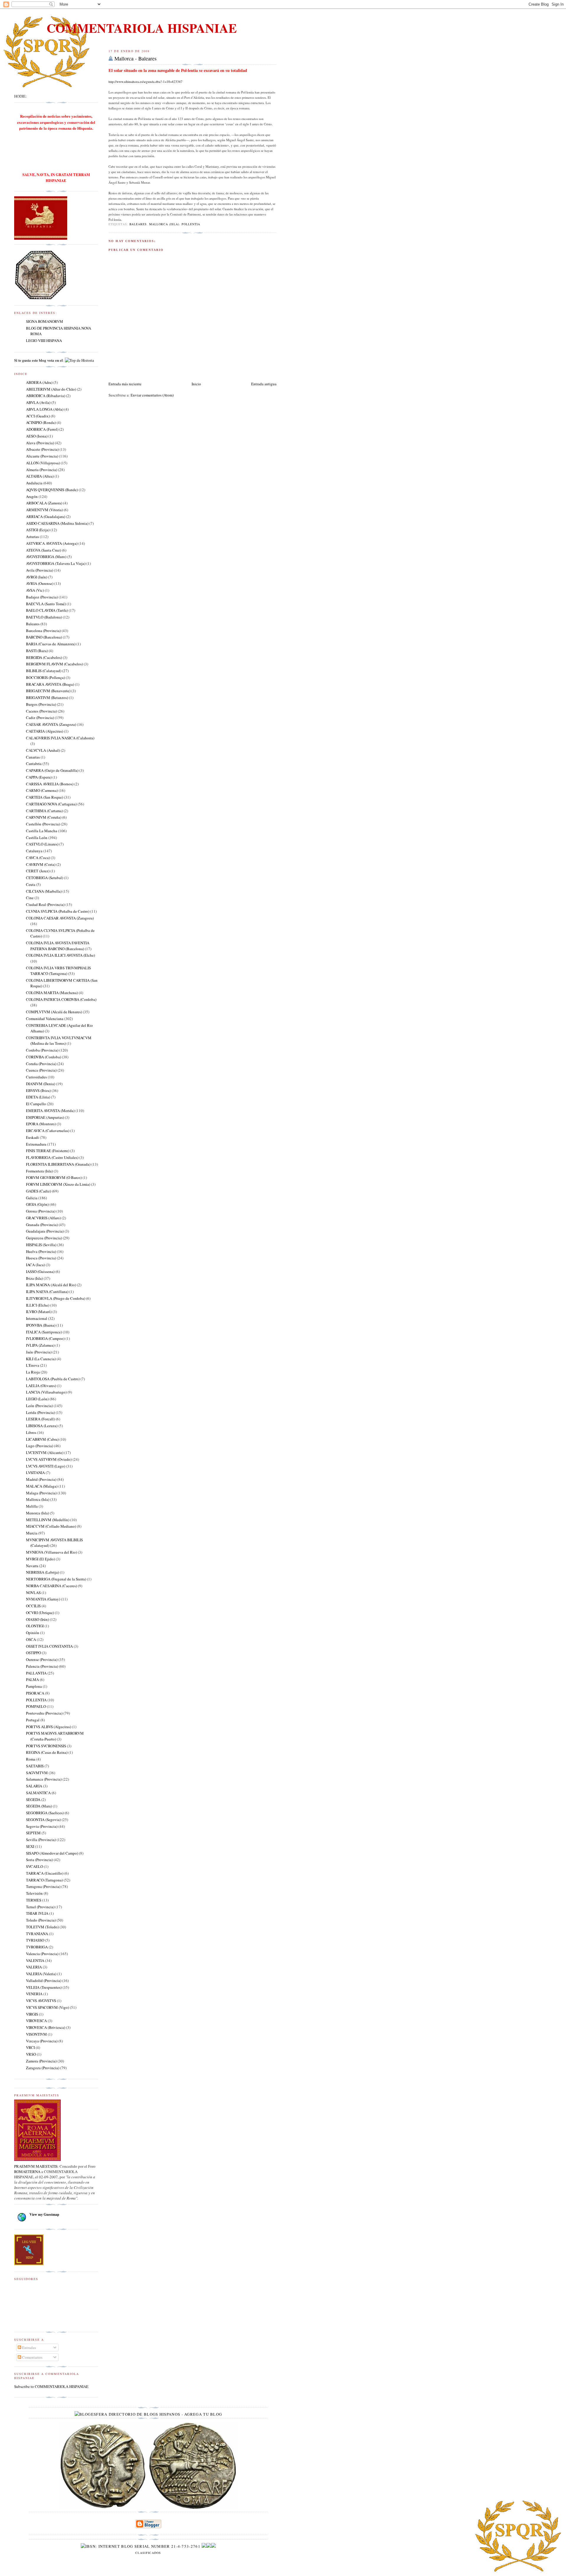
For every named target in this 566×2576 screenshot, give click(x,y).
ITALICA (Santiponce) (44, 1332)
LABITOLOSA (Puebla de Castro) (53, 1379)
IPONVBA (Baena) (41, 1325)
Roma (31, 1759)
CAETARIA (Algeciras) (45, 731)
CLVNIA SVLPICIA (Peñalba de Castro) (58, 911)
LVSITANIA (35, 1473)
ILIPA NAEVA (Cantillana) (47, 1292)
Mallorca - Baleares (135, 58)
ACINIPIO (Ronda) (41, 422)
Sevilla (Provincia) (41, 1840)
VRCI (30, 2047)
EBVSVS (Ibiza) (38, 1090)
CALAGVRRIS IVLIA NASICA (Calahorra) (60, 738)
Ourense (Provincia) (42, 1659)
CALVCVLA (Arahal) (43, 750)
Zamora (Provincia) (41, 2061)
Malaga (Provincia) (41, 1493)
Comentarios (32, 2357)
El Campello (36, 1104)
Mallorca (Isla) (164, 224)
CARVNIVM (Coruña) (44, 817)
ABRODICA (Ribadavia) (46, 396)
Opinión (33, 1633)
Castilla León (37, 838)
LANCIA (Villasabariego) (46, 1392)
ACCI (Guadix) (38, 416)
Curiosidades (36, 1077)
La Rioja (33, 1372)
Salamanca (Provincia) (44, 1779)
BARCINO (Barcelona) (44, 637)
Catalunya (34, 851)
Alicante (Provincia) (42, 456)
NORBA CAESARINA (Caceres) (51, 1586)
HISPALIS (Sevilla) (41, 1245)
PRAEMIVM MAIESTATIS (36, 2166)
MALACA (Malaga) (42, 1486)
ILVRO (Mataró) (39, 1312)
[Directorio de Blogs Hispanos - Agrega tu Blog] (148, 2414)
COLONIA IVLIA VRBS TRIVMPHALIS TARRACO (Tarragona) (58, 971)
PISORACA (35, 1693)
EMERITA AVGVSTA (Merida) (50, 1111)
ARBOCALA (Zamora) (44, 503)
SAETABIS (35, 1766)
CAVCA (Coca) (38, 858)
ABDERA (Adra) (39, 382)
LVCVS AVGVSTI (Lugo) (46, 1466)
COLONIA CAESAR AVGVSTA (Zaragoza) (60, 918)
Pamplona (34, 1686)
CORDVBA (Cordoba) (43, 1057)
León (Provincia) (39, 1406)
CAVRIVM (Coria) (41, 864)
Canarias (33, 757)
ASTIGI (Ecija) (38, 530)
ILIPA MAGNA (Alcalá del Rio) (51, 1285)
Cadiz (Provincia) (40, 718)
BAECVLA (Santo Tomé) (46, 604)
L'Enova (33, 1365)
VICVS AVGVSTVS (41, 2001)
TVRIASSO (35, 1940)
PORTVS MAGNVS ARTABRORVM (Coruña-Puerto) (55, 1736)
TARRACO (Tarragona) (44, 1880)
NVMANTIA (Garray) (43, 1599)
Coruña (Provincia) (41, 1064)
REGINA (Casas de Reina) (47, 1752)
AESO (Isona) (37, 436)
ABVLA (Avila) (38, 402)
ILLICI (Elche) (38, 1305)
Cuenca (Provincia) (41, 1070)
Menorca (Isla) (37, 1513)
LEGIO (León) (37, 1399)
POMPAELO (36, 1706)
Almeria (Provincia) (42, 470)
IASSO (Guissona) (40, 1271)
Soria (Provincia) (39, 1860)
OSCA (31, 1639)
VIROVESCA (36, 2021)
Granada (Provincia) (42, 1225)
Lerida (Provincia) (40, 1412)
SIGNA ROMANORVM (45, 321)
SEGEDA (33, 1799)
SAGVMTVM (37, 1773)
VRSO (31, 2054)
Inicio (196, 384)
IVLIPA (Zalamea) (40, 1345)
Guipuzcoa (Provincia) (44, 1238)
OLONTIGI (35, 1626)
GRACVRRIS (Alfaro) (43, 1218)
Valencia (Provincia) (42, 1954)
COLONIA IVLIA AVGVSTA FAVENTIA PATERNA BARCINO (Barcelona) (58, 946)
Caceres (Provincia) (41, 711)
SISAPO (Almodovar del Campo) (52, 1853)
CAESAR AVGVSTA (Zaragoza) (51, 724)
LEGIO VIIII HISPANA (44, 340)
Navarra (32, 1566)
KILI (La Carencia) (41, 1359)
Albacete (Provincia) (42, 449)
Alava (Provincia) (40, 443)
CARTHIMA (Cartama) (44, 811)
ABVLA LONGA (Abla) (45, 409)
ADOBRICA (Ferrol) (42, 429)
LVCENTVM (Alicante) (45, 1453)
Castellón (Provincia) (43, 824)
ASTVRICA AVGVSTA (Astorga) (52, 543)
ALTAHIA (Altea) (40, 476)
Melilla (32, 1506)
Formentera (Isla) (39, 1171)
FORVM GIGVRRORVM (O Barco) (54, 1177)
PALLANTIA (36, 1673)
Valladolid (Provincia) (44, 1980)
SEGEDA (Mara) (39, 1806)
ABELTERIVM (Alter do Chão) (51, 389)
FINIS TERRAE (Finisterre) (48, 1151)
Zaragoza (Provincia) (43, 2068)
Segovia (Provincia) (42, 1826)
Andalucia (34, 483)
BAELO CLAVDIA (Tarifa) (47, 610)
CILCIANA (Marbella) (44, 891)
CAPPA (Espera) (39, 777)
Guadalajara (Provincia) (45, 1231)
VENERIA (34, 1994)
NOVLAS (33, 1593)
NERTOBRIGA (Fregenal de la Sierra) (56, 1579)
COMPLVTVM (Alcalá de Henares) (54, 1012)
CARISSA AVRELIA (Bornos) (50, 784)
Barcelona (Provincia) (43, 631)
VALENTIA (35, 1960)
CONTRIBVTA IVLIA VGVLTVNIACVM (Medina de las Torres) (59, 1041)
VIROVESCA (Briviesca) (46, 2027)
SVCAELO (34, 1866)
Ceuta (31, 884)
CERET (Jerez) (38, 871)
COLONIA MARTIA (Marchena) (52, 993)
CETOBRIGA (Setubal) (45, 878)
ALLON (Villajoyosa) (43, 463)
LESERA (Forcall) (40, 1419)
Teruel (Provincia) (40, 1907)
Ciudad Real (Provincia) (45, 904)
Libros (31, 1432)
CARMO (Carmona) (42, 790)
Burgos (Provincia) (41, 704)
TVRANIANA (37, 1934)
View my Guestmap (44, 2214)
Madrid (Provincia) (41, 1479)
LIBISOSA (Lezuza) (42, 1426)
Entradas (29, 2348)
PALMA (32, 1680)
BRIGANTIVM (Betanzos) (47, 698)
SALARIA (34, 1786)
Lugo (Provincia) (40, 1446)
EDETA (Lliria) (38, 1097)
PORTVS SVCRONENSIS (46, 1746)
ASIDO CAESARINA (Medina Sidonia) (57, 523)
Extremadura (36, 1144)
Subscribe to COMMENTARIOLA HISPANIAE (51, 2386)
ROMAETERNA (27, 2172)
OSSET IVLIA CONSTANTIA (49, 1646)
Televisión (34, 1893)
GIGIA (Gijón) (37, 1204)
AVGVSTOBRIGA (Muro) (46, 557)
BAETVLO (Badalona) (44, 617)
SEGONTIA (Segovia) (43, 1820)
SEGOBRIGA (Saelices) (45, 1813)
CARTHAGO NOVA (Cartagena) (51, 804)
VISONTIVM (36, 2034)
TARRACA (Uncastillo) (45, 1873)
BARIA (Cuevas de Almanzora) (51, 644)
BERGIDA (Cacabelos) (44, 657)
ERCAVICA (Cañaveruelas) (48, 1131)
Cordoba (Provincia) (42, 1050)
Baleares (138, 224)
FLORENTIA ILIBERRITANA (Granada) (58, 1164)
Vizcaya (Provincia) (42, 2041)
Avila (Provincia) (40, 570)
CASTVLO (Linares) (42, 844)
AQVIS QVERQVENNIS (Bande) (52, 490)
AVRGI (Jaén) (37, 577)
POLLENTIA (191, 224)
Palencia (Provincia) (42, 1666)
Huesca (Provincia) (41, 1258)
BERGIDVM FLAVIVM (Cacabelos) (54, 664)
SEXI (30, 1846)
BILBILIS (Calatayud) (44, 671)
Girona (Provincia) (41, 1211)
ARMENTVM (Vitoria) (44, 510)
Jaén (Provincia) (39, 1352)
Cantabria (34, 764)
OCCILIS (33, 1606)
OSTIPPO (33, 1653)
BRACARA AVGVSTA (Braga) (50, 684)
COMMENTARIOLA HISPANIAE (142, 28)
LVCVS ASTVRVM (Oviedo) (49, 1459)
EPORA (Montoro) (41, 1124)
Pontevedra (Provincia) (44, 1713)
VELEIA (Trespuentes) (44, 1987)
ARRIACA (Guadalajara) (46, 516)
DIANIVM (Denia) (41, 1084)
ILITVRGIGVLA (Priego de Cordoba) (56, 1298)
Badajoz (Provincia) (42, 597)
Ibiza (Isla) (34, 1278)
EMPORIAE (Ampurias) (45, 1117)
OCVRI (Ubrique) (40, 1613)
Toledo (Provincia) (41, 1920)
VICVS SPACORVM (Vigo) (47, 2007)
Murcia (32, 1533)
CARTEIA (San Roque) (45, 797)
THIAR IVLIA (37, 1913)
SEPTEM (33, 1833)
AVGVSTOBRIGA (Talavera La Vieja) (56, 563)
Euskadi (32, 1137)
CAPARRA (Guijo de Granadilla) (52, 770)
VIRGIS (32, 2014)
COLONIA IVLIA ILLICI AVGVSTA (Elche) (60, 955)
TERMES (34, 1900)
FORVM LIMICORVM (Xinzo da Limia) (58, 1184)
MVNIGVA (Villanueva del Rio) (51, 1552)
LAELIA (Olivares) (41, 1386)
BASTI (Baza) (37, 651)
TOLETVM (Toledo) (42, 1927)
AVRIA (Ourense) (40, 583)
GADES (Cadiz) (38, 1191)
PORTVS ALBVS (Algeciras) (48, 1727)
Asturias (32, 537)
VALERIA (34, 1967)
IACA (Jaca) (35, 1265)
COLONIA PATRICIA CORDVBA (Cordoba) (61, 999)
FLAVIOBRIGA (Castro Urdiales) (52, 1157)
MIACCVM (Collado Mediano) (51, 1526)
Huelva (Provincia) (41, 1251)
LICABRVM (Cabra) (42, 1439)
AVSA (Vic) (35, 590)
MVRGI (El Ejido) (40, 1559)
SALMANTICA (38, 1793)
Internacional (37, 1318)
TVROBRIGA (37, 1947)
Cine (30, 898)
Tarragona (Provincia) (43, 1886)
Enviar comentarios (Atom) (152, 395)
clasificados (148, 2553)
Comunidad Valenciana (45, 1019)
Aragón (32, 496)
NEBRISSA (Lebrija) (42, 1572)
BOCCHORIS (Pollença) (45, 677)
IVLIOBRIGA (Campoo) (45, 1338)
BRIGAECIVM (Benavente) (48, 691)
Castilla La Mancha (42, 831)
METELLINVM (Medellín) (48, 1520)
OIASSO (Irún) (37, 1619)
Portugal (33, 1720)
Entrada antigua (264, 384)
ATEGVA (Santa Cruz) (43, 550)
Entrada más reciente (125, 384)
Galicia (32, 1198)
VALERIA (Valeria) (41, 1974)
